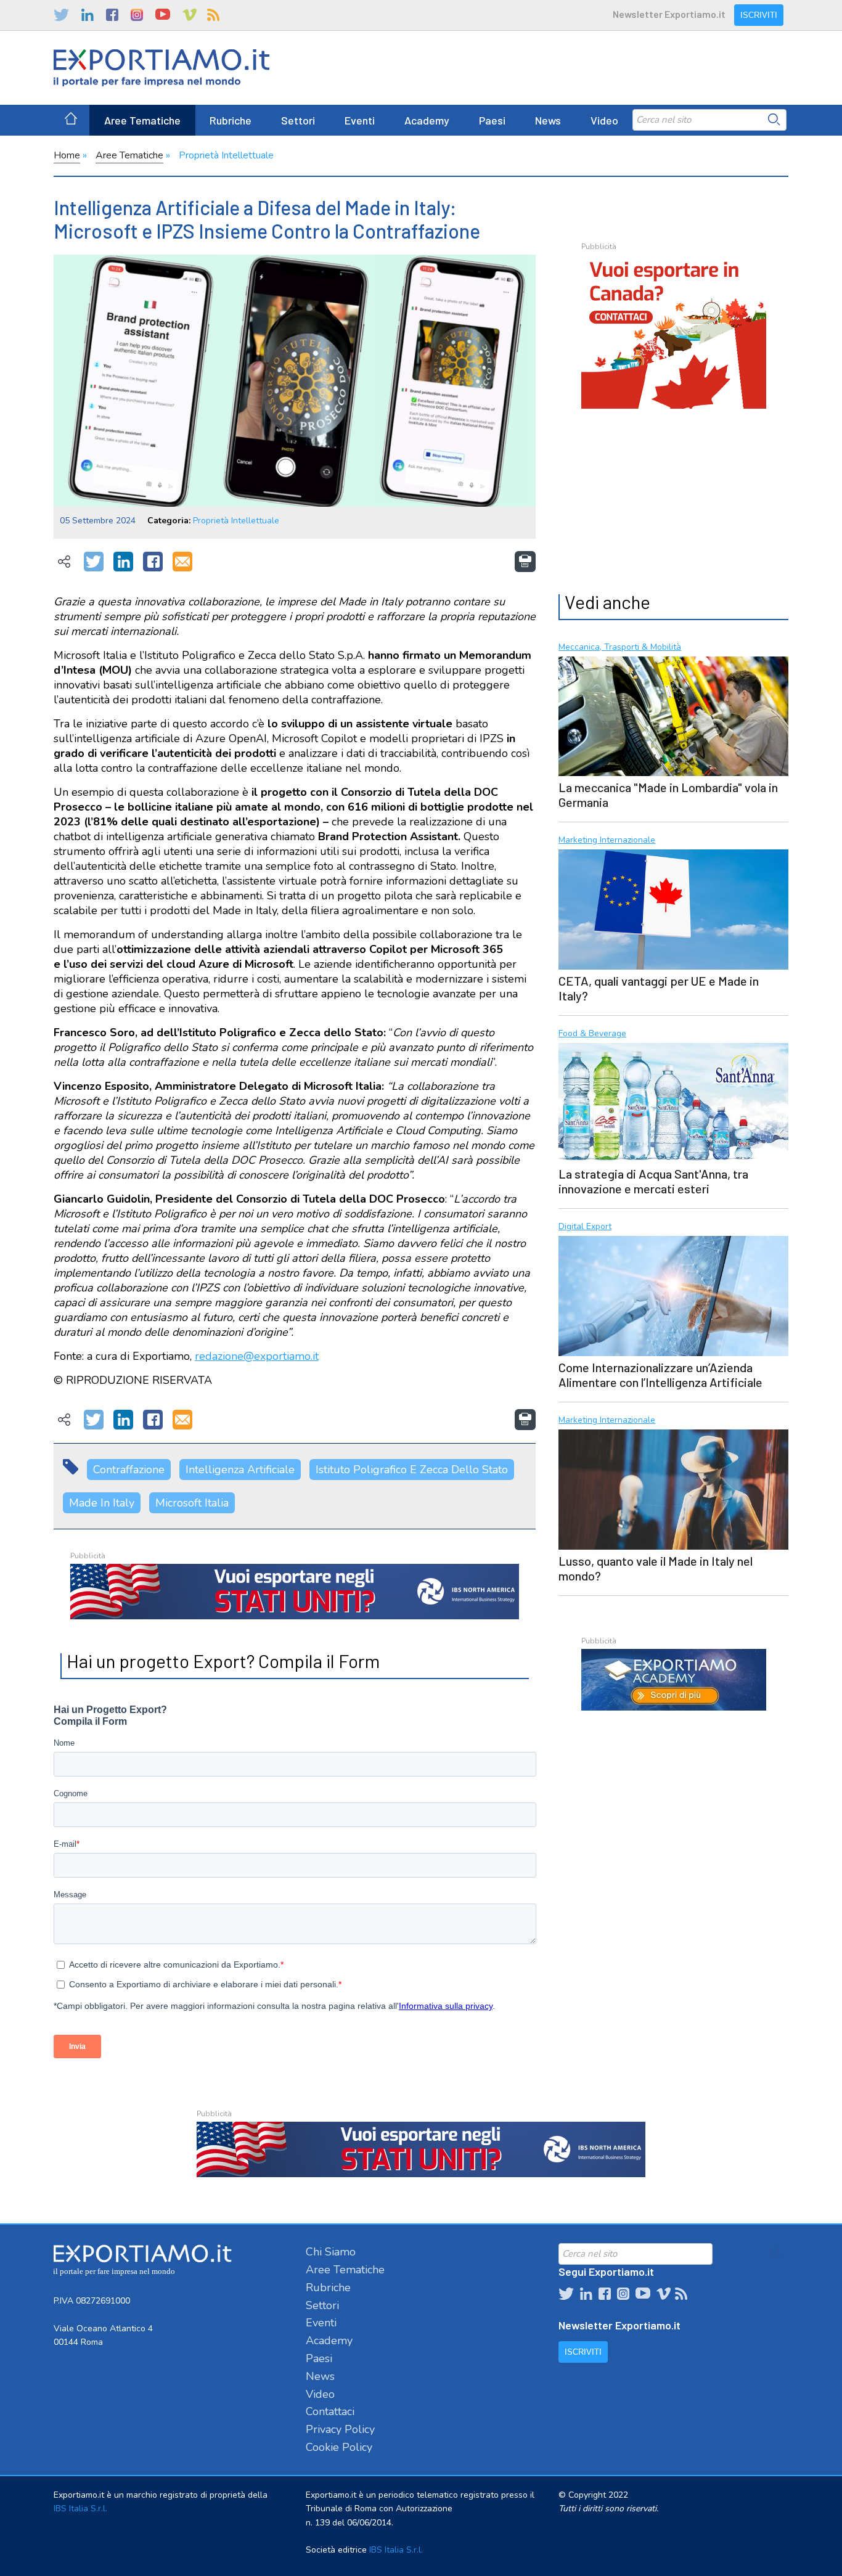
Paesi (492, 120)
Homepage (71, 120)
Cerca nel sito (774, 120)
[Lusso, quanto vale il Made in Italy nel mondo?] (673, 1488)
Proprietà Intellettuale (226, 155)
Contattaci (330, 2411)
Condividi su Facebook (153, 562)
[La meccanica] (673, 715)
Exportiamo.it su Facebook (112, 15)
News (548, 120)
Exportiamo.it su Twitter (61, 15)
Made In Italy (102, 1503)
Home (67, 155)
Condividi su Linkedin (123, 562)
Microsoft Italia (192, 1503)
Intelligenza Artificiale (240, 1470)
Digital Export (585, 1227)
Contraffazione (129, 1470)
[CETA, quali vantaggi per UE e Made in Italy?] (673, 908)
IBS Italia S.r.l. (80, 2509)
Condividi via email (182, 562)
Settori (298, 120)
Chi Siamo (331, 2252)
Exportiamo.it (161, 68)
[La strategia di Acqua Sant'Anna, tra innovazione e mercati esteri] (673, 1102)
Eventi (360, 120)
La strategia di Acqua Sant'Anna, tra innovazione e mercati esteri (653, 1181)
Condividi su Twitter (94, 562)
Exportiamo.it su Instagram (137, 15)
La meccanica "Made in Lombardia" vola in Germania (668, 795)
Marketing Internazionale (607, 840)
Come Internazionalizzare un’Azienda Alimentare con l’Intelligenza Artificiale (660, 1375)
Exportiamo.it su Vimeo (189, 15)
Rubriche (231, 120)
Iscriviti (759, 15)
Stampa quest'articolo (525, 562)
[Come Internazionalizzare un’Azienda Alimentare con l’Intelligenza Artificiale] (673, 1294)
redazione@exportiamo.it (257, 1356)
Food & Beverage (592, 1034)
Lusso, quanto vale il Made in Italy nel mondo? (656, 1568)
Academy (427, 120)
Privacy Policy (340, 2429)
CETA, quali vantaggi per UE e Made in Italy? (659, 988)
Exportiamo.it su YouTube (163, 15)
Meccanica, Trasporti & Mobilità (620, 648)
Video (604, 120)
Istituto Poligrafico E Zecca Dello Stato (412, 1470)
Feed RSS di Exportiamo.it (213, 15)
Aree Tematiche (142, 120)
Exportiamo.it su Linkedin (88, 15)
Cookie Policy (339, 2447)
